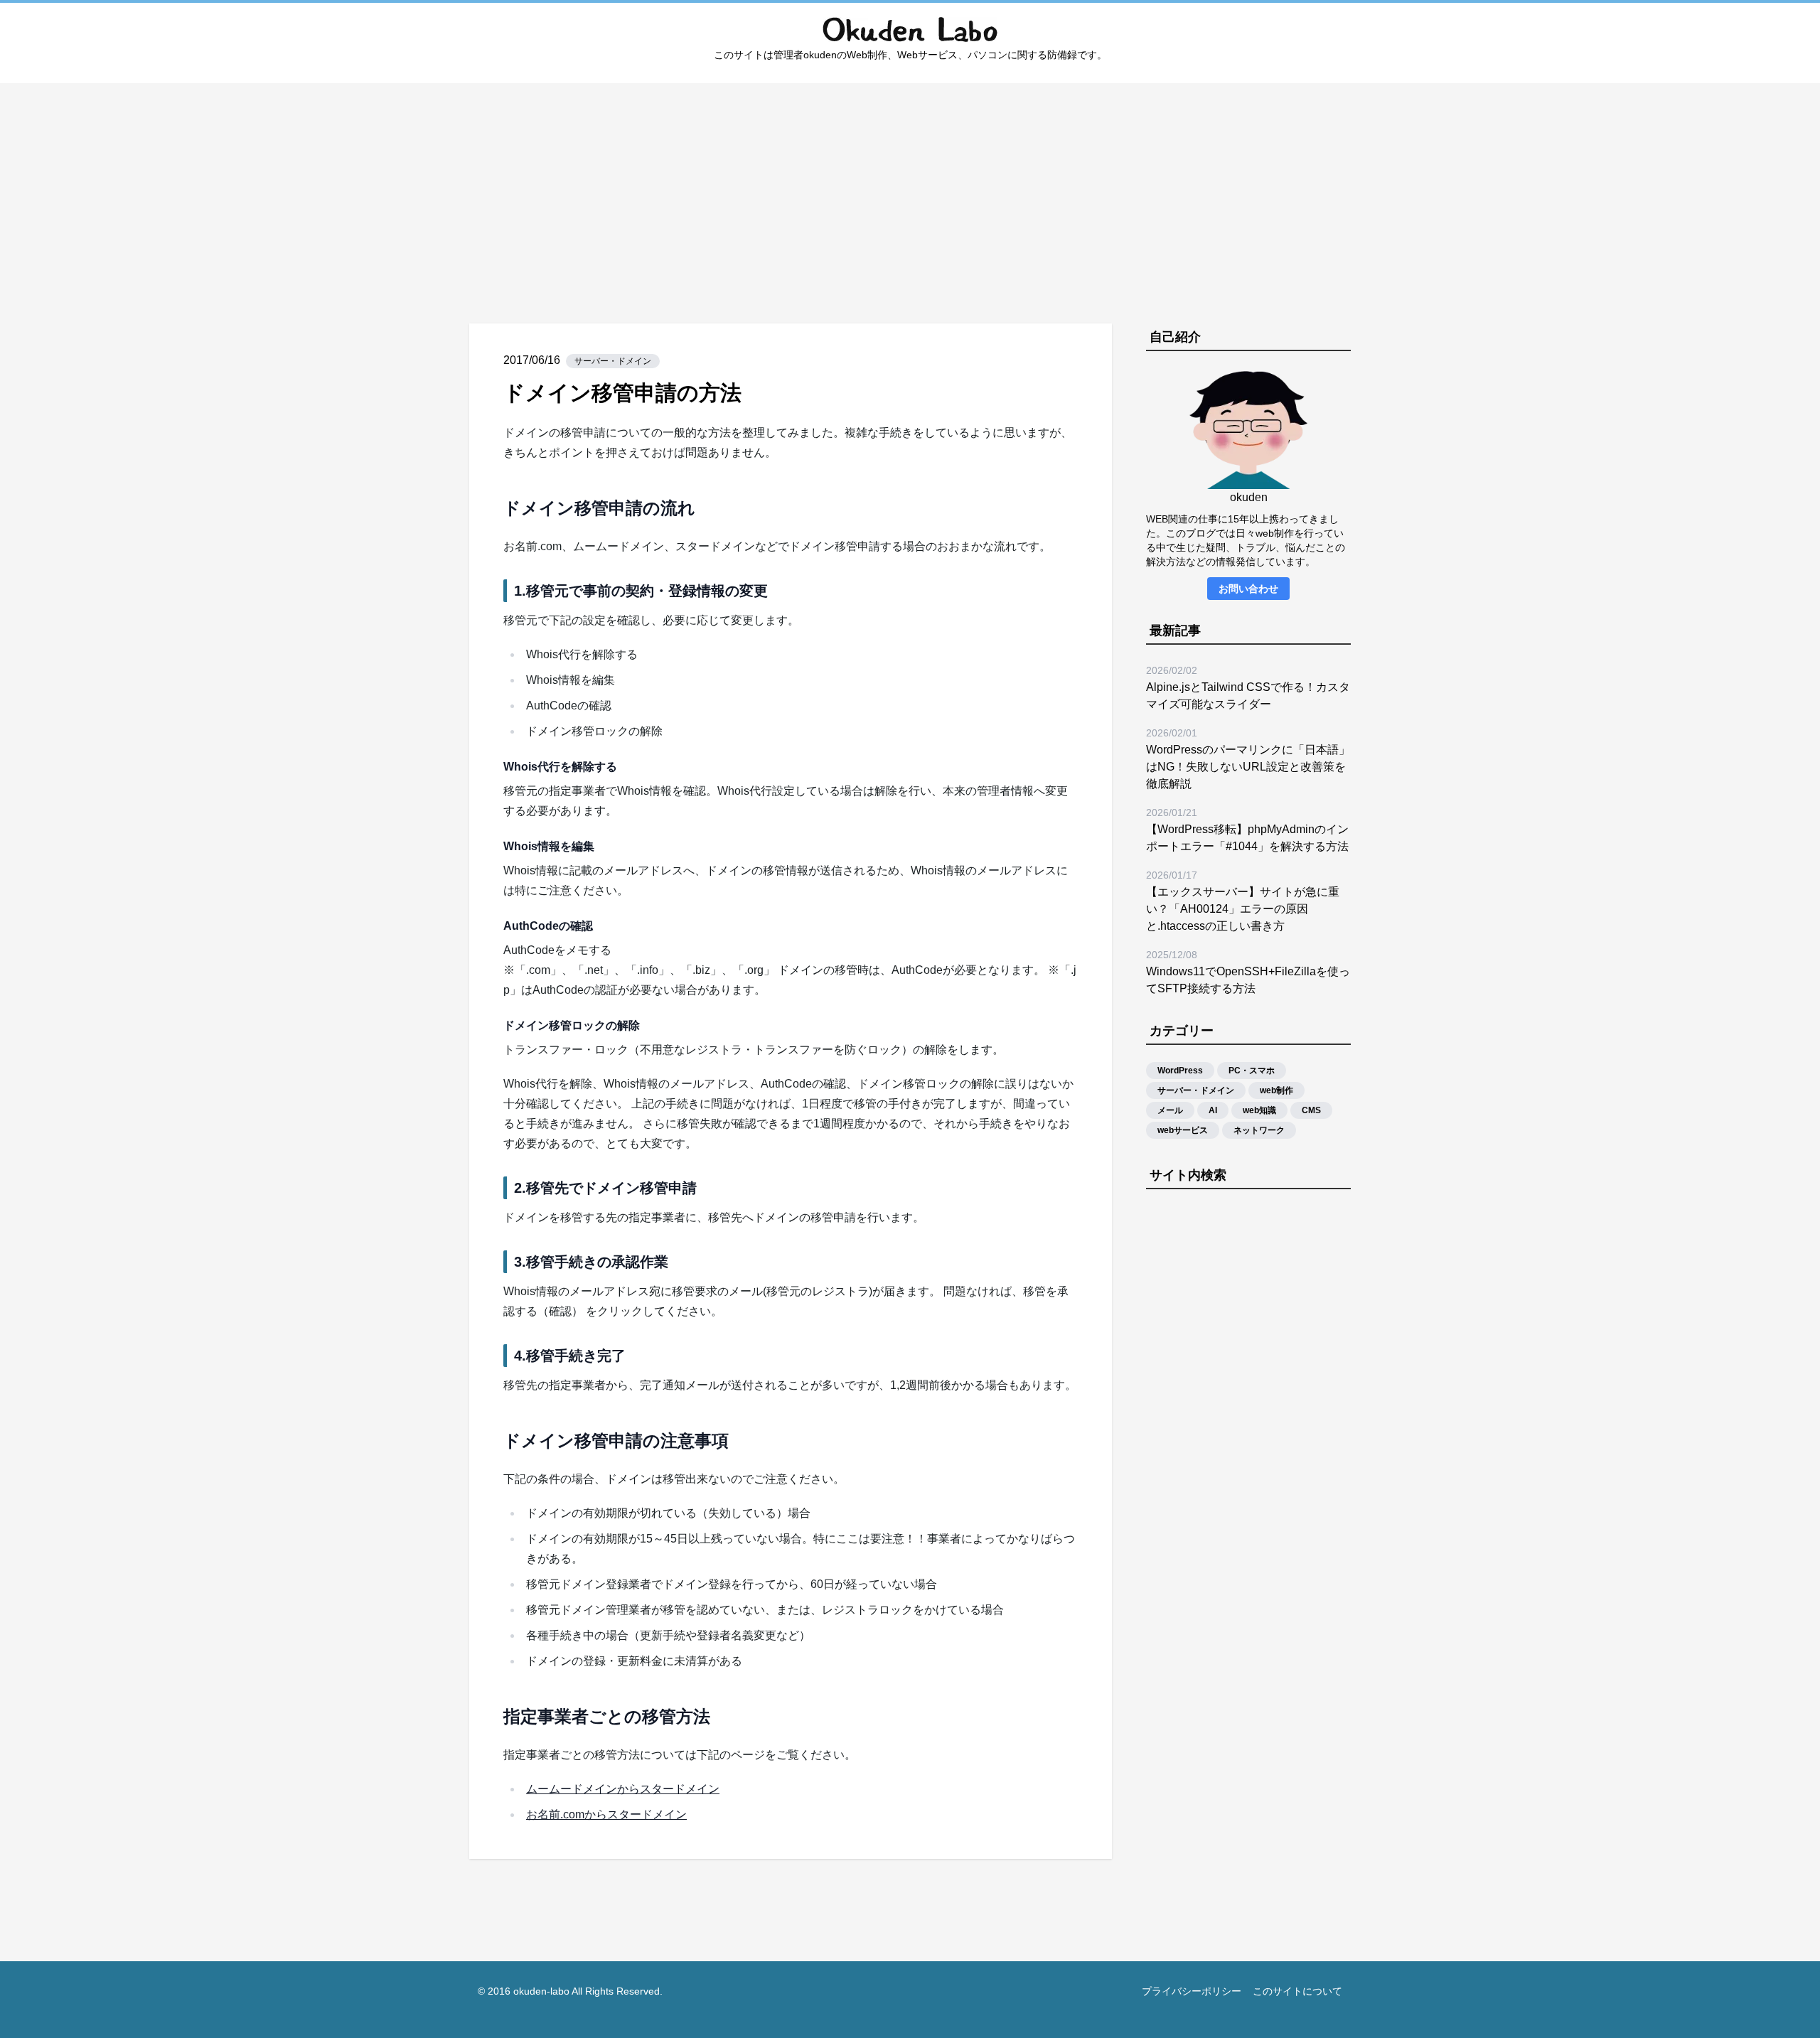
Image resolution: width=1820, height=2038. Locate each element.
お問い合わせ (1248, 589)
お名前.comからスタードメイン (606, 1814)
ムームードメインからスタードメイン (623, 1789)
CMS (1311, 1110)
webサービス (1183, 1130)
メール (1170, 1110)
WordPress (1180, 1071)
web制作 (1276, 1090)
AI (1213, 1110)
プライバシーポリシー (1192, 1991)
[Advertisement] (910, 183)
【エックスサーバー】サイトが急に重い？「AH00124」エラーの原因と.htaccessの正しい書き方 (1243, 909)
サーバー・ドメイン (613, 361)
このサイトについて (1297, 1991)
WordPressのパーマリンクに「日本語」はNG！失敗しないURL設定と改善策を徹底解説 (1248, 767)
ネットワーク (1259, 1130)
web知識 (1259, 1110)
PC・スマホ (1252, 1071)
